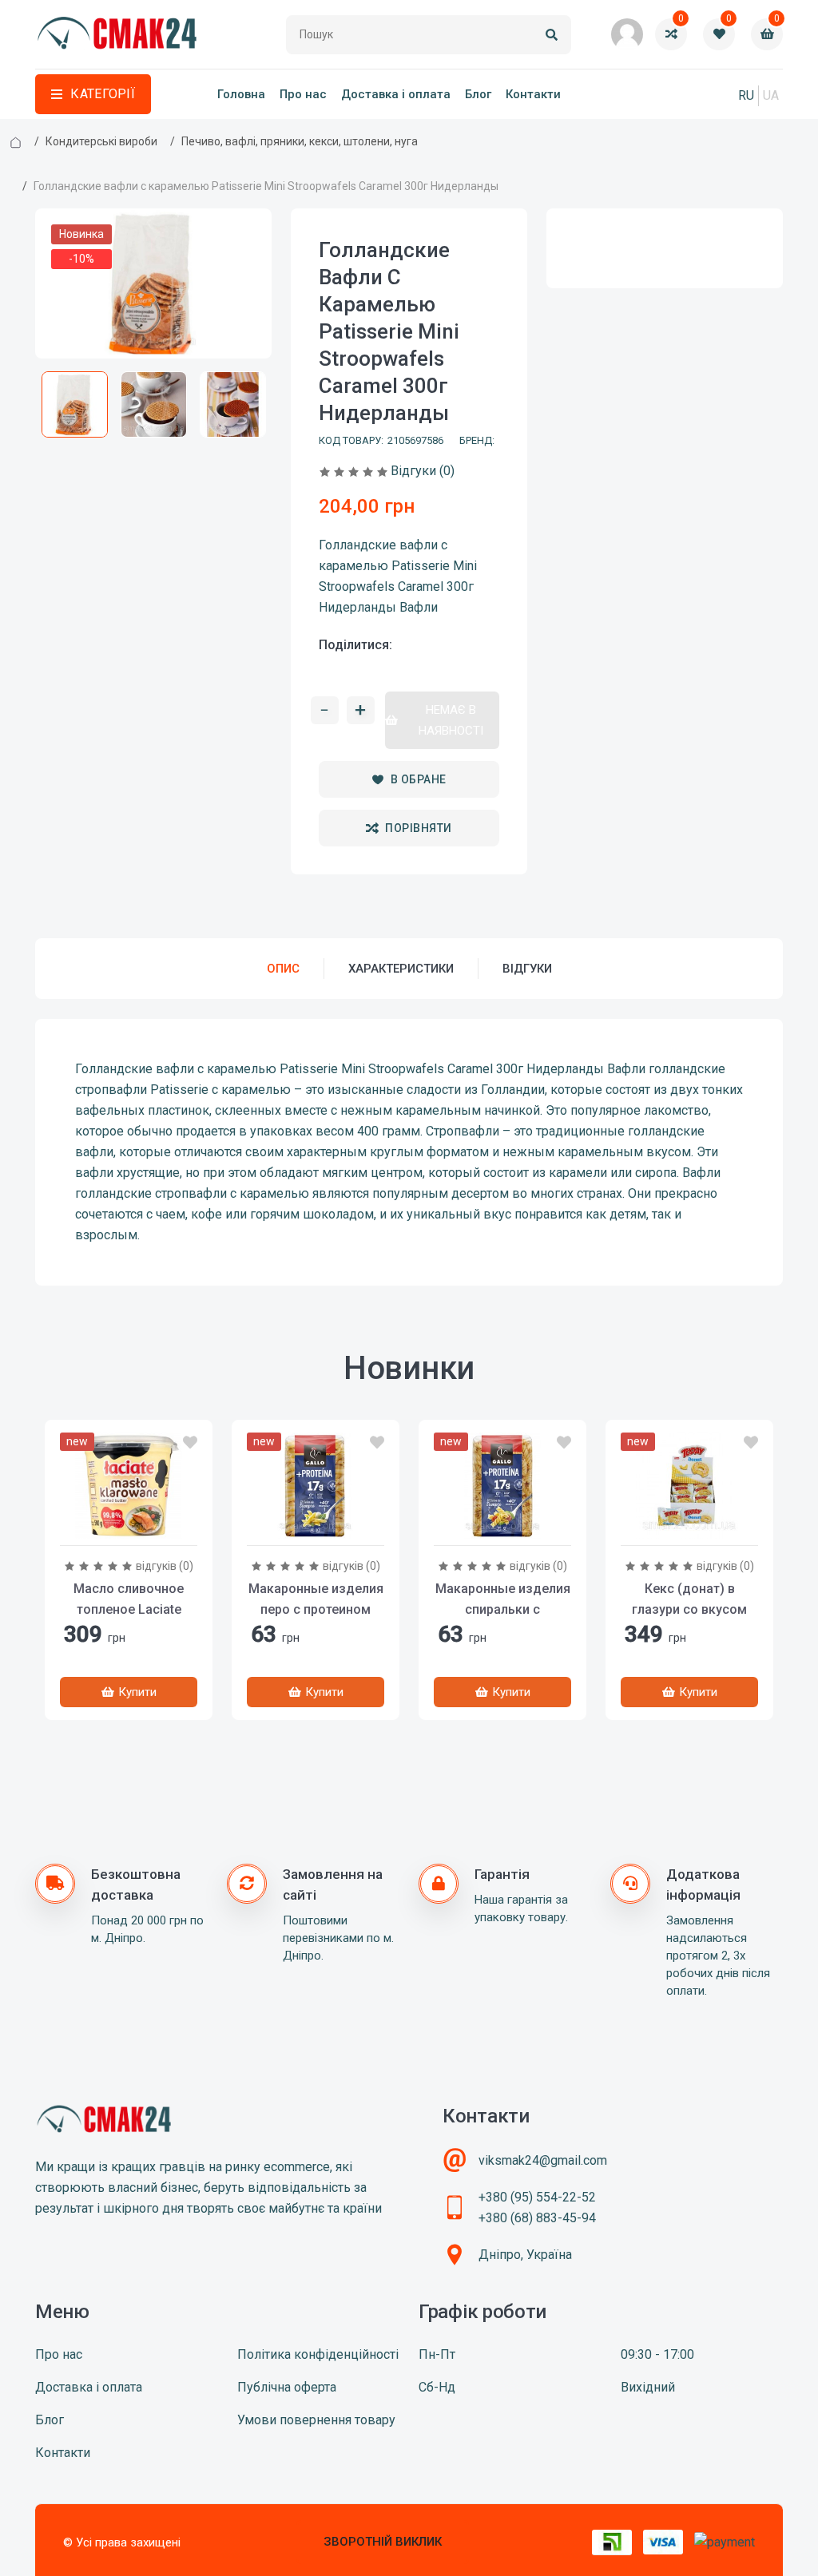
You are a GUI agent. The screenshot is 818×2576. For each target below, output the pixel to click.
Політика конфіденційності (318, 2354)
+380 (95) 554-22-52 (537, 2197)
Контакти (533, 94)
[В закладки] (190, 1443)
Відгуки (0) (423, 471)
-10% (81, 259)
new (77, 1441)
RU (746, 95)
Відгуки (527, 969)
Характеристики (401, 969)
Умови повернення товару (316, 2420)
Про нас (303, 94)
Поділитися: (355, 645)
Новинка (81, 234)
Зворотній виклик (383, 2542)
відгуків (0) (165, 1566)
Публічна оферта (287, 2387)
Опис (283, 969)
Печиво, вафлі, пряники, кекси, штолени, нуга (300, 141)
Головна (241, 94)
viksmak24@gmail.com (543, 2160)
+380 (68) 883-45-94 (537, 2218)
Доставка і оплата (396, 94)
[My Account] (627, 34)
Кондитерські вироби (101, 141)
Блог (478, 94)
